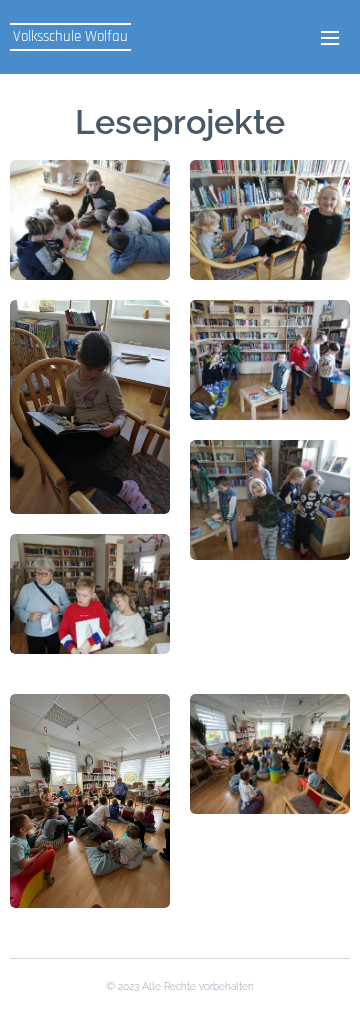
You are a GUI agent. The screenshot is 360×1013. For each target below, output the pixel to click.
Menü (330, 37)
